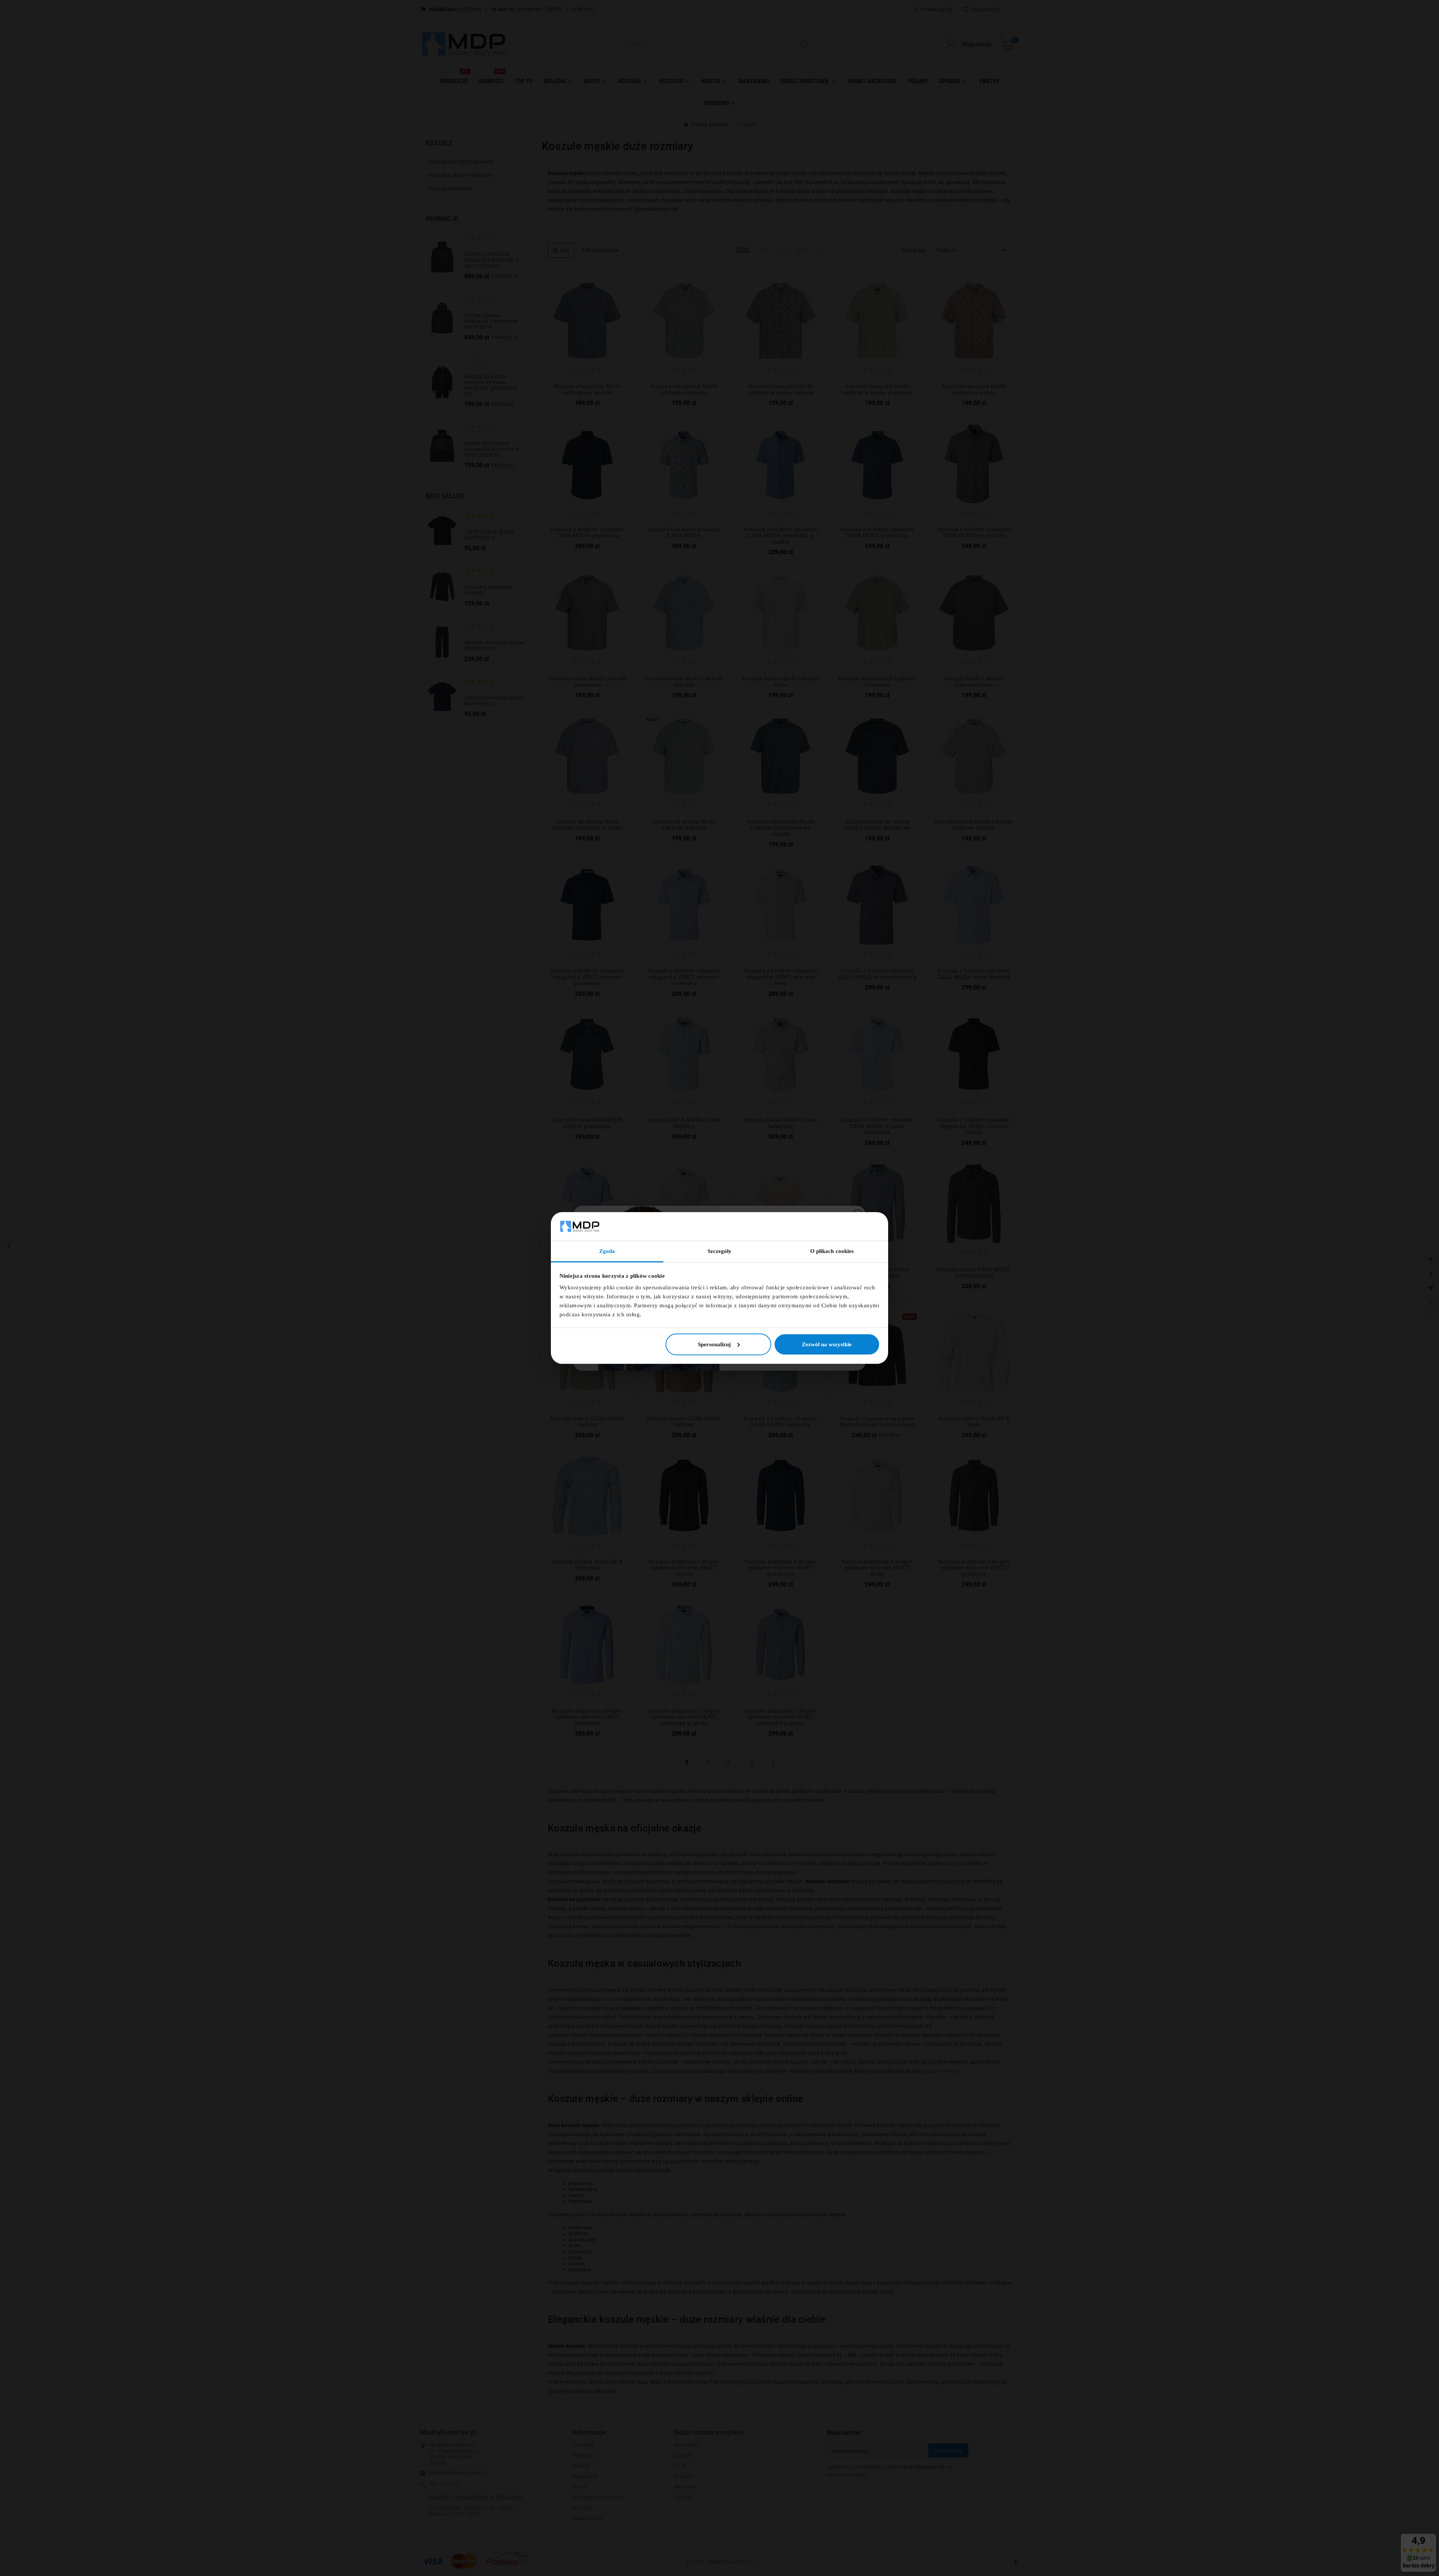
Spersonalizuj (714, 1344)
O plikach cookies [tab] (832, 1251)
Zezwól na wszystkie (827, 1344)
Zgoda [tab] (607, 1251)
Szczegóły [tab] (720, 1251)
